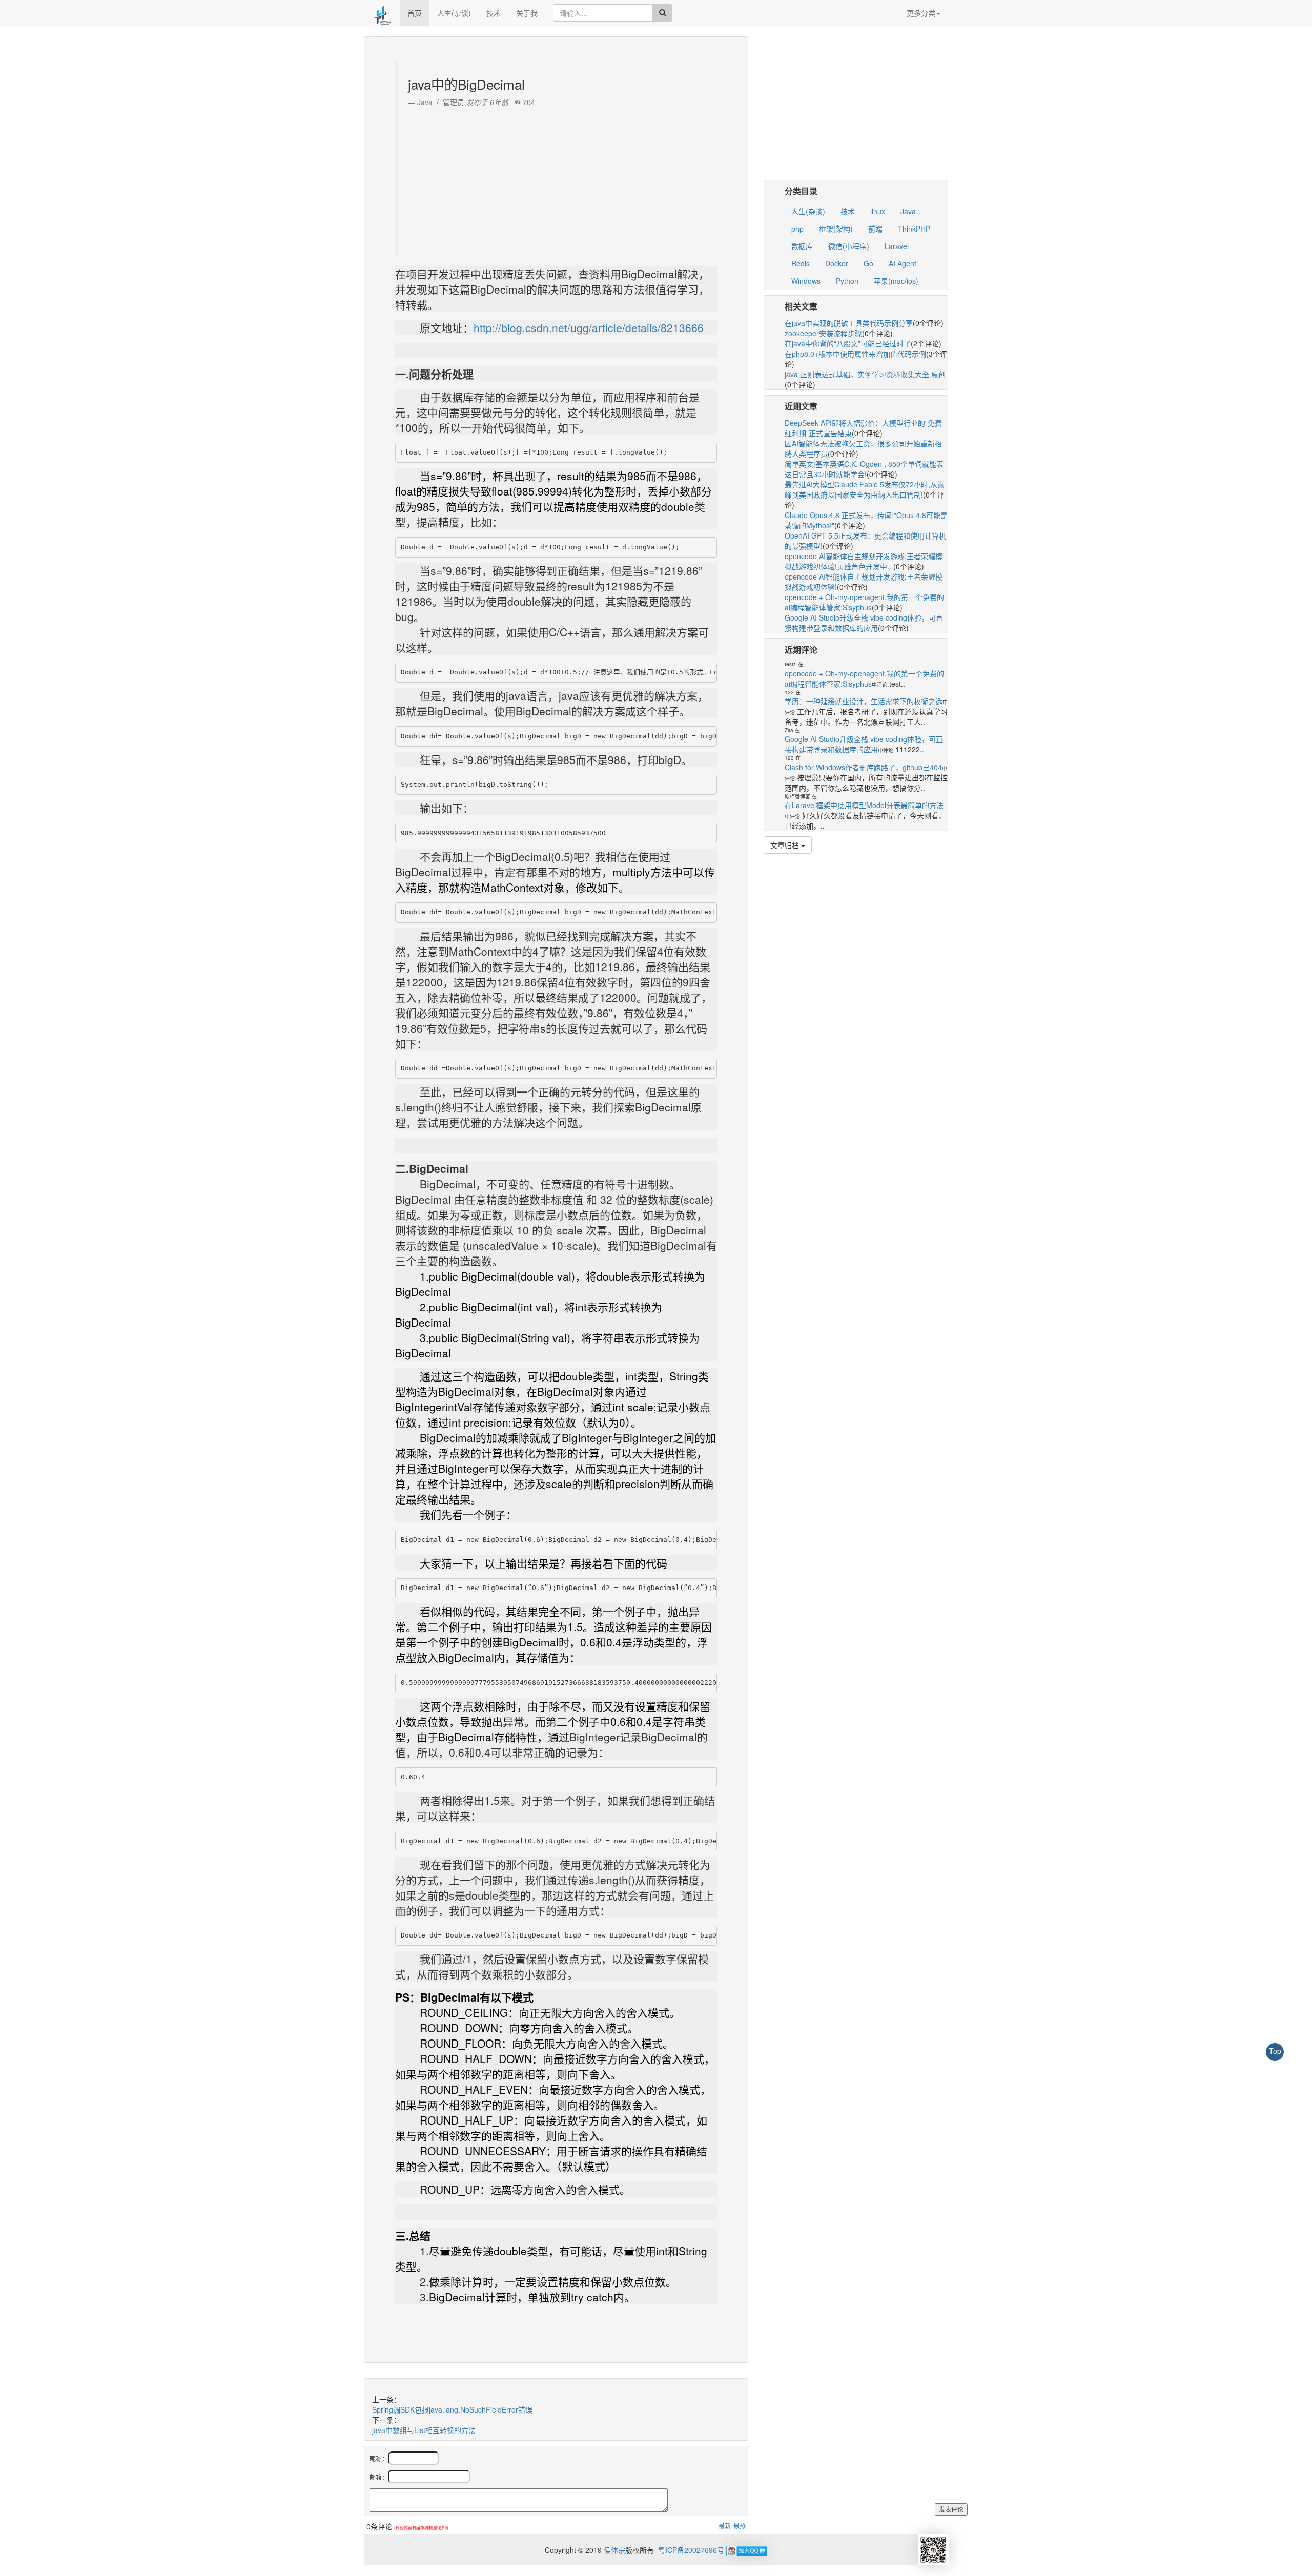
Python (847, 281)
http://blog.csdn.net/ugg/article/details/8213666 (589, 327)
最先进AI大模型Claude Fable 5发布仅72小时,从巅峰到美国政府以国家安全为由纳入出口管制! (865, 489)
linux (878, 211)
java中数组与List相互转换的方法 (424, 2430)
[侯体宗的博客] (382, 13)
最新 (725, 2526)
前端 (875, 229)
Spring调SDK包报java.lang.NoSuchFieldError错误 (452, 2409)
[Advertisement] (557, 179)
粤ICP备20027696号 (691, 2550)
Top (1275, 2051)
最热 (740, 2526)
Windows (806, 281)
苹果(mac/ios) (896, 281)
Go (868, 263)
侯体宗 (613, 2550)
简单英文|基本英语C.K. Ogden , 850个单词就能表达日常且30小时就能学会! (864, 469)
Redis (801, 263)
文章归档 (786, 845)
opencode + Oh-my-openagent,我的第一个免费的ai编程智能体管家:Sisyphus (864, 602)
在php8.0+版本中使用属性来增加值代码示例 (855, 354)
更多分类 (921, 13)
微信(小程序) (849, 246)
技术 (494, 13)
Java (908, 211)
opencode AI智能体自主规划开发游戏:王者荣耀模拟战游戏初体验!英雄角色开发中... (864, 561)
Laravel (897, 246)
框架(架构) (836, 229)
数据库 (802, 246)
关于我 (527, 13)
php (797, 229)
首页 (415, 13)
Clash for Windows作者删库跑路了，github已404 (863, 767)
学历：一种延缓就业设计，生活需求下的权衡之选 (864, 701)
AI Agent (903, 263)
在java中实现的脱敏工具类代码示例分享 (849, 323)
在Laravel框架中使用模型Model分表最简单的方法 (864, 805)
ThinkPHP (914, 229)
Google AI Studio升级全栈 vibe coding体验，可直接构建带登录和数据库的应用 (864, 623)
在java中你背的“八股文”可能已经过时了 (848, 343)
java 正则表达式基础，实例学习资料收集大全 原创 (865, 374)
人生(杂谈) (454, 13)
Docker (837, 263)
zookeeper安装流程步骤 (823, 333)
